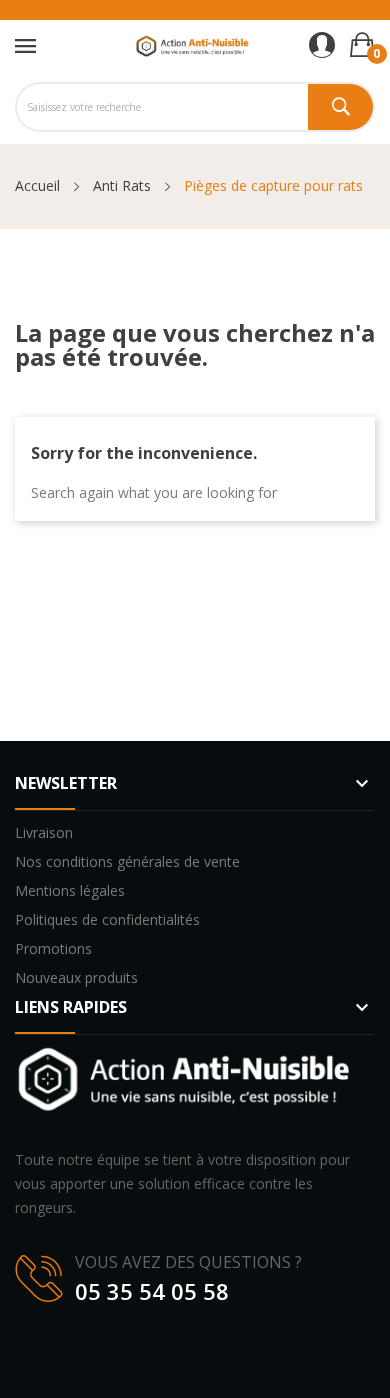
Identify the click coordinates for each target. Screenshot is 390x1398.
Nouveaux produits (76, 977)
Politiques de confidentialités (107, 919)
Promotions (53, 948)
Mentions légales (70, 890)
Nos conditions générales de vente (127, 861)
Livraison (44, 832)
